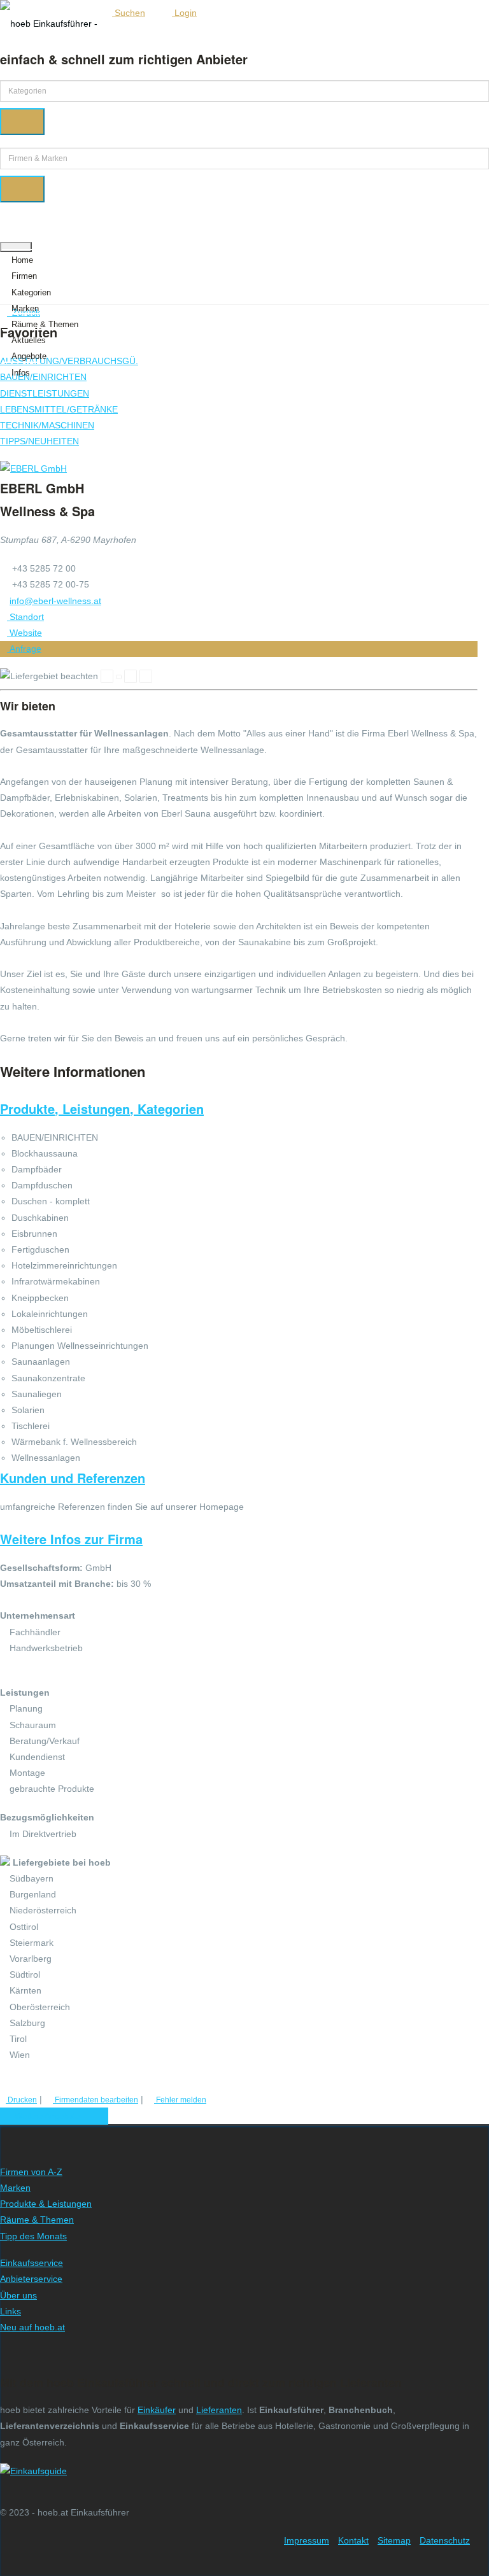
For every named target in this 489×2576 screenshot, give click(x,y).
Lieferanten (219, 2410)
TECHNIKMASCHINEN (47, 425)
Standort (25, 617)
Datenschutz (445, 2540)
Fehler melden (180, 2100)
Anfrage (24, 649)
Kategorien (31, 292)
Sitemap (394, 2540)
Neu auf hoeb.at (32, 2327)
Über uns (18, 2295)
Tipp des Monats (33, 2236)
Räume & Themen (45, 324)
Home (22, 260)
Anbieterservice (31, 2279)
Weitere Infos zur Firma (71, 1539)
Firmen (24, 276)
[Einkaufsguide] (33, 2471)
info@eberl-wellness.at (55, 601)
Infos (21, 373)
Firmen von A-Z (31, 2172)
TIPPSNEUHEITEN (39, 441)
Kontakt (353, 2540)
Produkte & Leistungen (46, 2204)
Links (11, 2311)
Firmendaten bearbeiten (96, 2100)
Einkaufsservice (32, 2263)
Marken (25, 308)
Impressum (307, 2540)
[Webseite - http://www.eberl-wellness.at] (33, 468)
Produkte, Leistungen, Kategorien (102, 1109)
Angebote (29, 356)
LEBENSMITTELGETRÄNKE (59, 409)
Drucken (21, 2100)
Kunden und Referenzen (73, 1478)
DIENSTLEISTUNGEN (45, 393)
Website (25, 633)
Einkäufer (157, 2410)
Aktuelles (29, 340)
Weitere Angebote (51, 2116)
